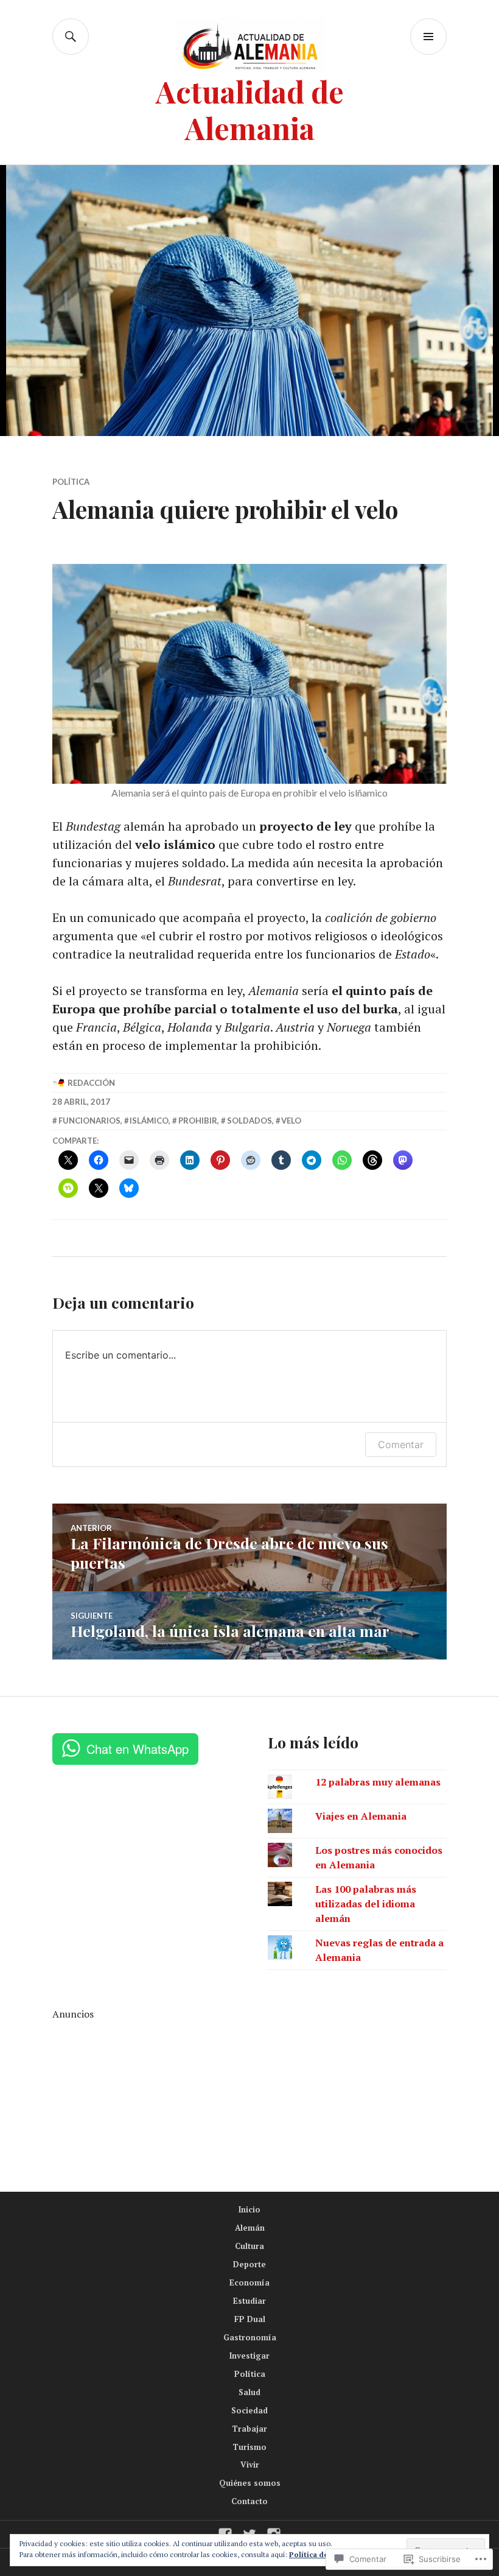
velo (291, 1121)
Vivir (250, 2465)
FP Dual (250, 2319)
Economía (249, 2282)
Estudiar (249, 2301)
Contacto (249, 2501)
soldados (249, 1121)
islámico (149, 1121)
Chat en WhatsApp (138, 1749)
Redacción (91, 1083)
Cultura (249, 2246)
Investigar (249, 2356)
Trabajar (249, 2429)
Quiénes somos (250, 2483)
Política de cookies (323, 2554)
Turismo (249, 2447)
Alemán (250, 2228)
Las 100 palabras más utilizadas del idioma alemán (366, 1904)
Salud (249, 2392)
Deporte (249, 2264)
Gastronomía (250, 2337)
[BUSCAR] (71, 37)
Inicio (249, 2209)
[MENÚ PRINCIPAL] (428, 37)
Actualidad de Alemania (250, 109)
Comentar (401, 1445)
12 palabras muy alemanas (378, 1782)
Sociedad (249, 2410)
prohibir (198, 1121)
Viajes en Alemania (361, 1816)
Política (71, 482)
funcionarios (89, 1121)
